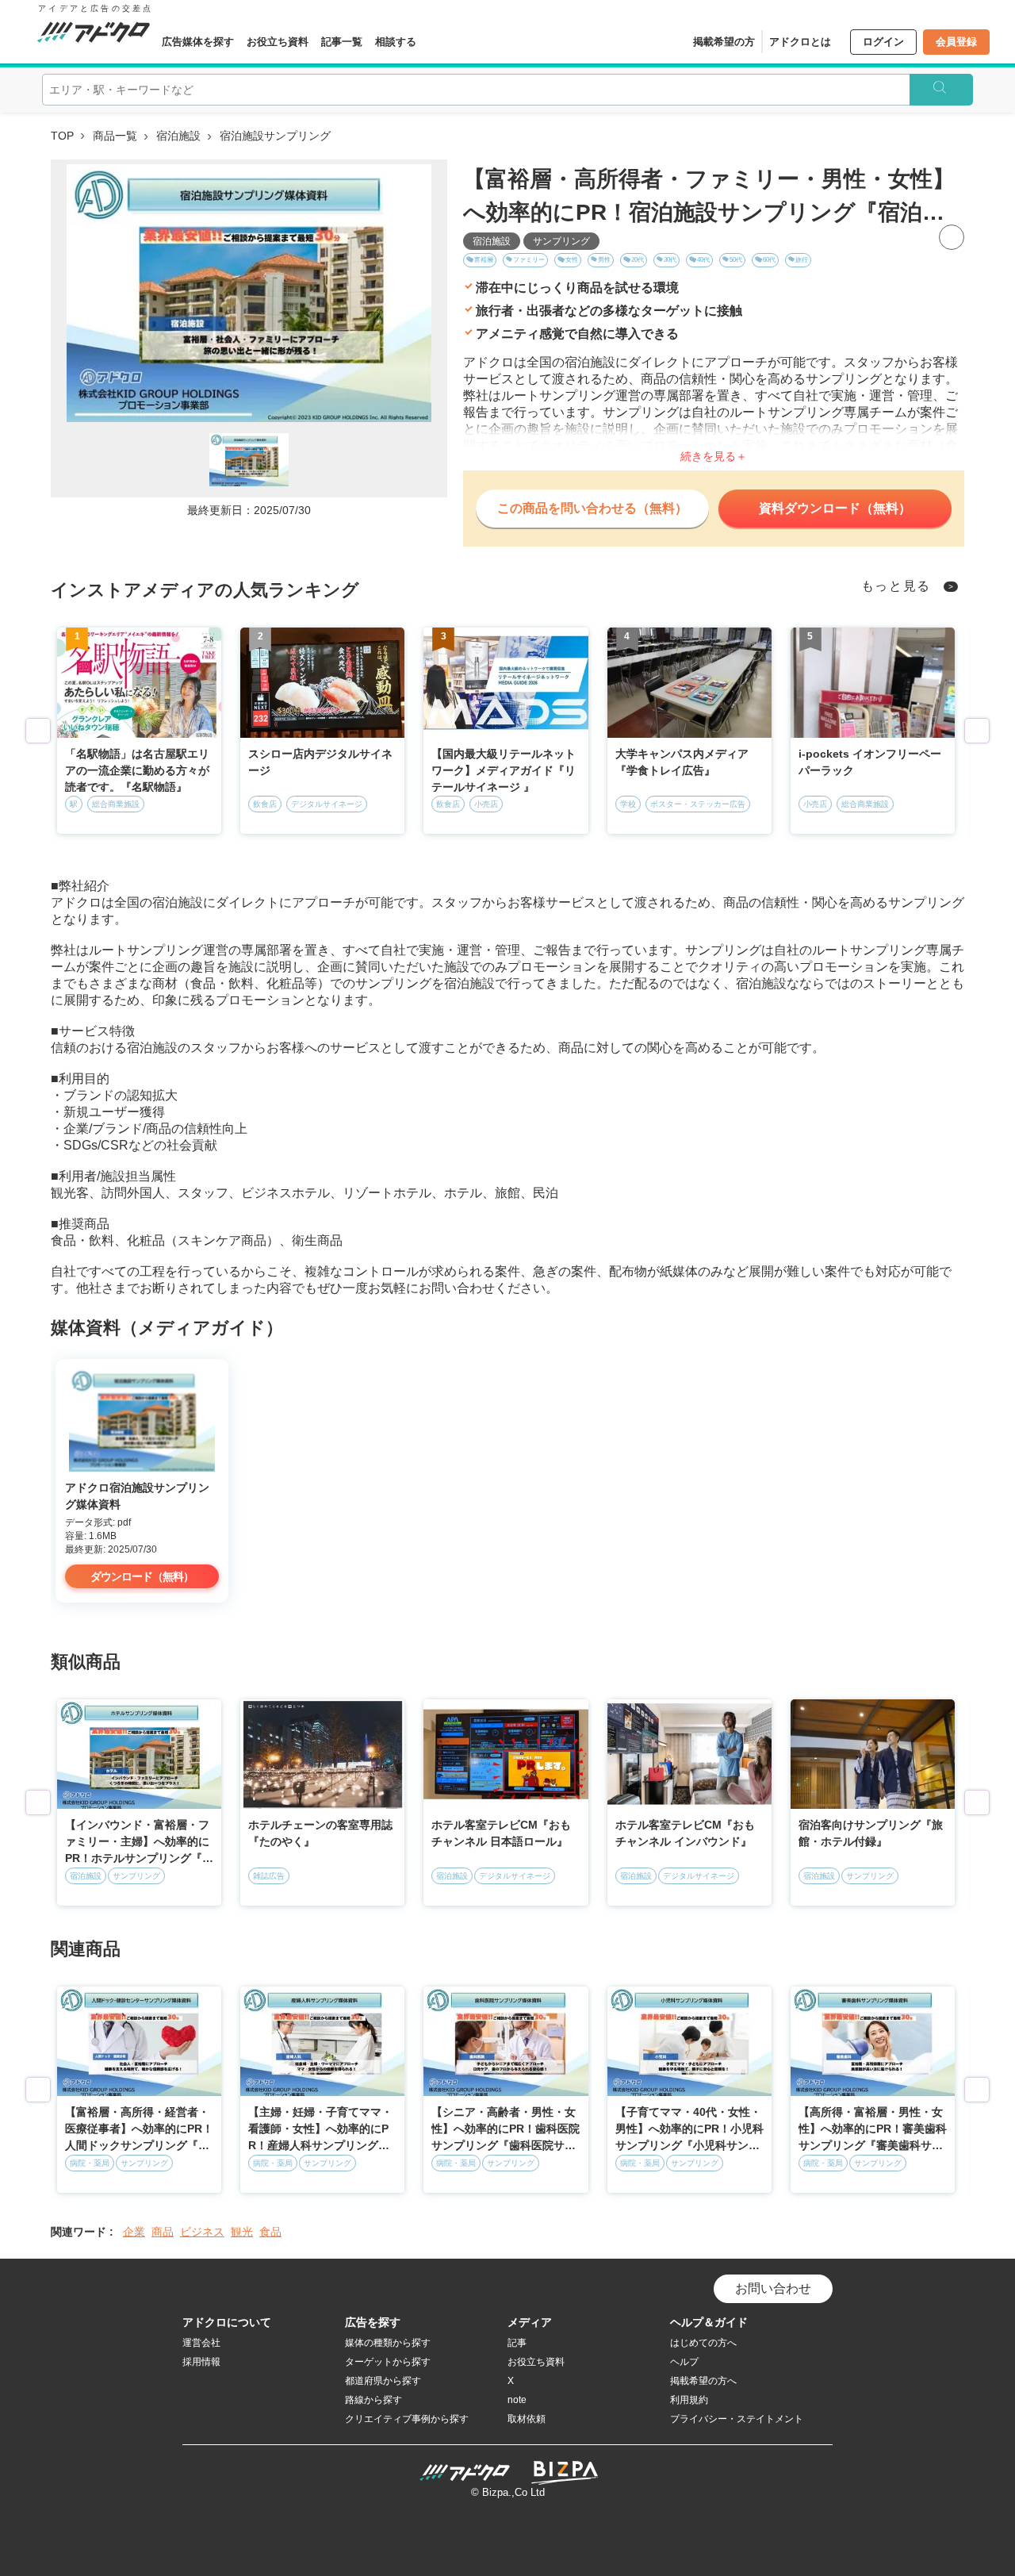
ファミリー (529, 260)
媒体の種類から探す (388, 2343)
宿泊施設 (178, 136)
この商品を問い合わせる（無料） (592, 508)
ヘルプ (684, 2362)
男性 (604, 260)
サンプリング (561, 241)
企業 (134, 2232)
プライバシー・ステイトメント (737, 2419)
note (517, 2400)
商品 (163, 2232)
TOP (62, 136)
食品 (270, 2232)
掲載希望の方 (724, 42)
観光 (242, 2232)
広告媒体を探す (198, 42)
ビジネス (202, 2232)
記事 (517, 2343)
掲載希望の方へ (703, 2381)
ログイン (883, 42)
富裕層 (484, 260)
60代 (769, 260)
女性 (572, 260)
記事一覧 (342, 42)
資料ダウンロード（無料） (835, 508)
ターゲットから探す (388, 2362)
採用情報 (201, 2362)
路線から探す (373, 2400)
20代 (638, 260)
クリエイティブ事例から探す (407, 2419)
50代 (736, 260)
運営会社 (201, 2343)
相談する (396, 42)
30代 (670, 260)
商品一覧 (115, 136)
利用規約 (689, 2400)
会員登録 (956, 42)
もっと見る (896, 586)
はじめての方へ (703, 2343)
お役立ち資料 (278, 42)
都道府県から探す (383, 2381)
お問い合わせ (773, 2288)
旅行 (802, 260)
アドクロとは (800, 42)
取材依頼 (527, 2419)
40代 (703, 260)
